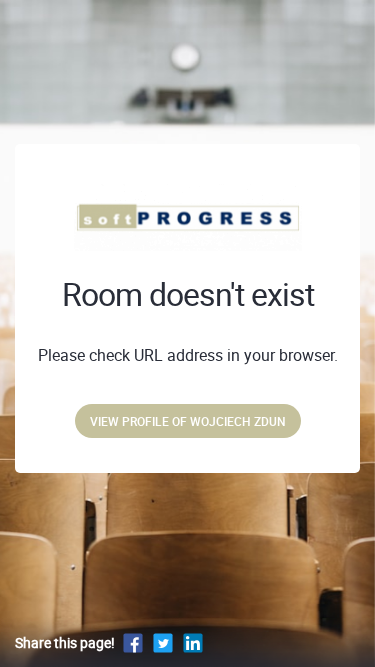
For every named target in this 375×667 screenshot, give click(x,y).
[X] (163, 642)
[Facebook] (133, 642)
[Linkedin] (193, 642)
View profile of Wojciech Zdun (188, 421)
